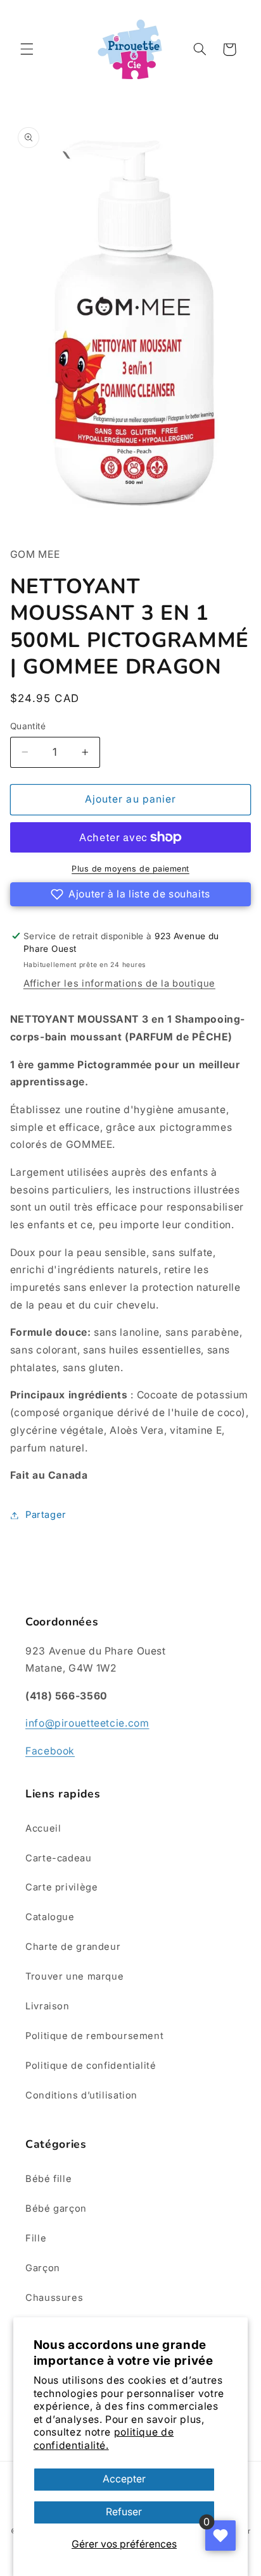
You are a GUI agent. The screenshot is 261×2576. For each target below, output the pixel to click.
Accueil (43, 1828)
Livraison (48, 2006)
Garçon (43, 2268)
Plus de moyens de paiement (130, 869)
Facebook (50, 1751)
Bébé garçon (56, 2209)
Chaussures (54, 2298)
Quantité (28, 726)
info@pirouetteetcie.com (87, 1723)
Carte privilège (61, 1887)
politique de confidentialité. (104, 2438)
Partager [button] (46, 1515)
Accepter (124, 2479)
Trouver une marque (74, 1976)
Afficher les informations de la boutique (119, 983)
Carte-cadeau (59, 1858)
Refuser (124, 2512)
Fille (36, 2238)
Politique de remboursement (94, 2036)
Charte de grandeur (73, 1947)
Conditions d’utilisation (81, 2095)
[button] (27, 49)
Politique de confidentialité (91, 2066)
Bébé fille (48, 2179)
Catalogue (50, 1917)
